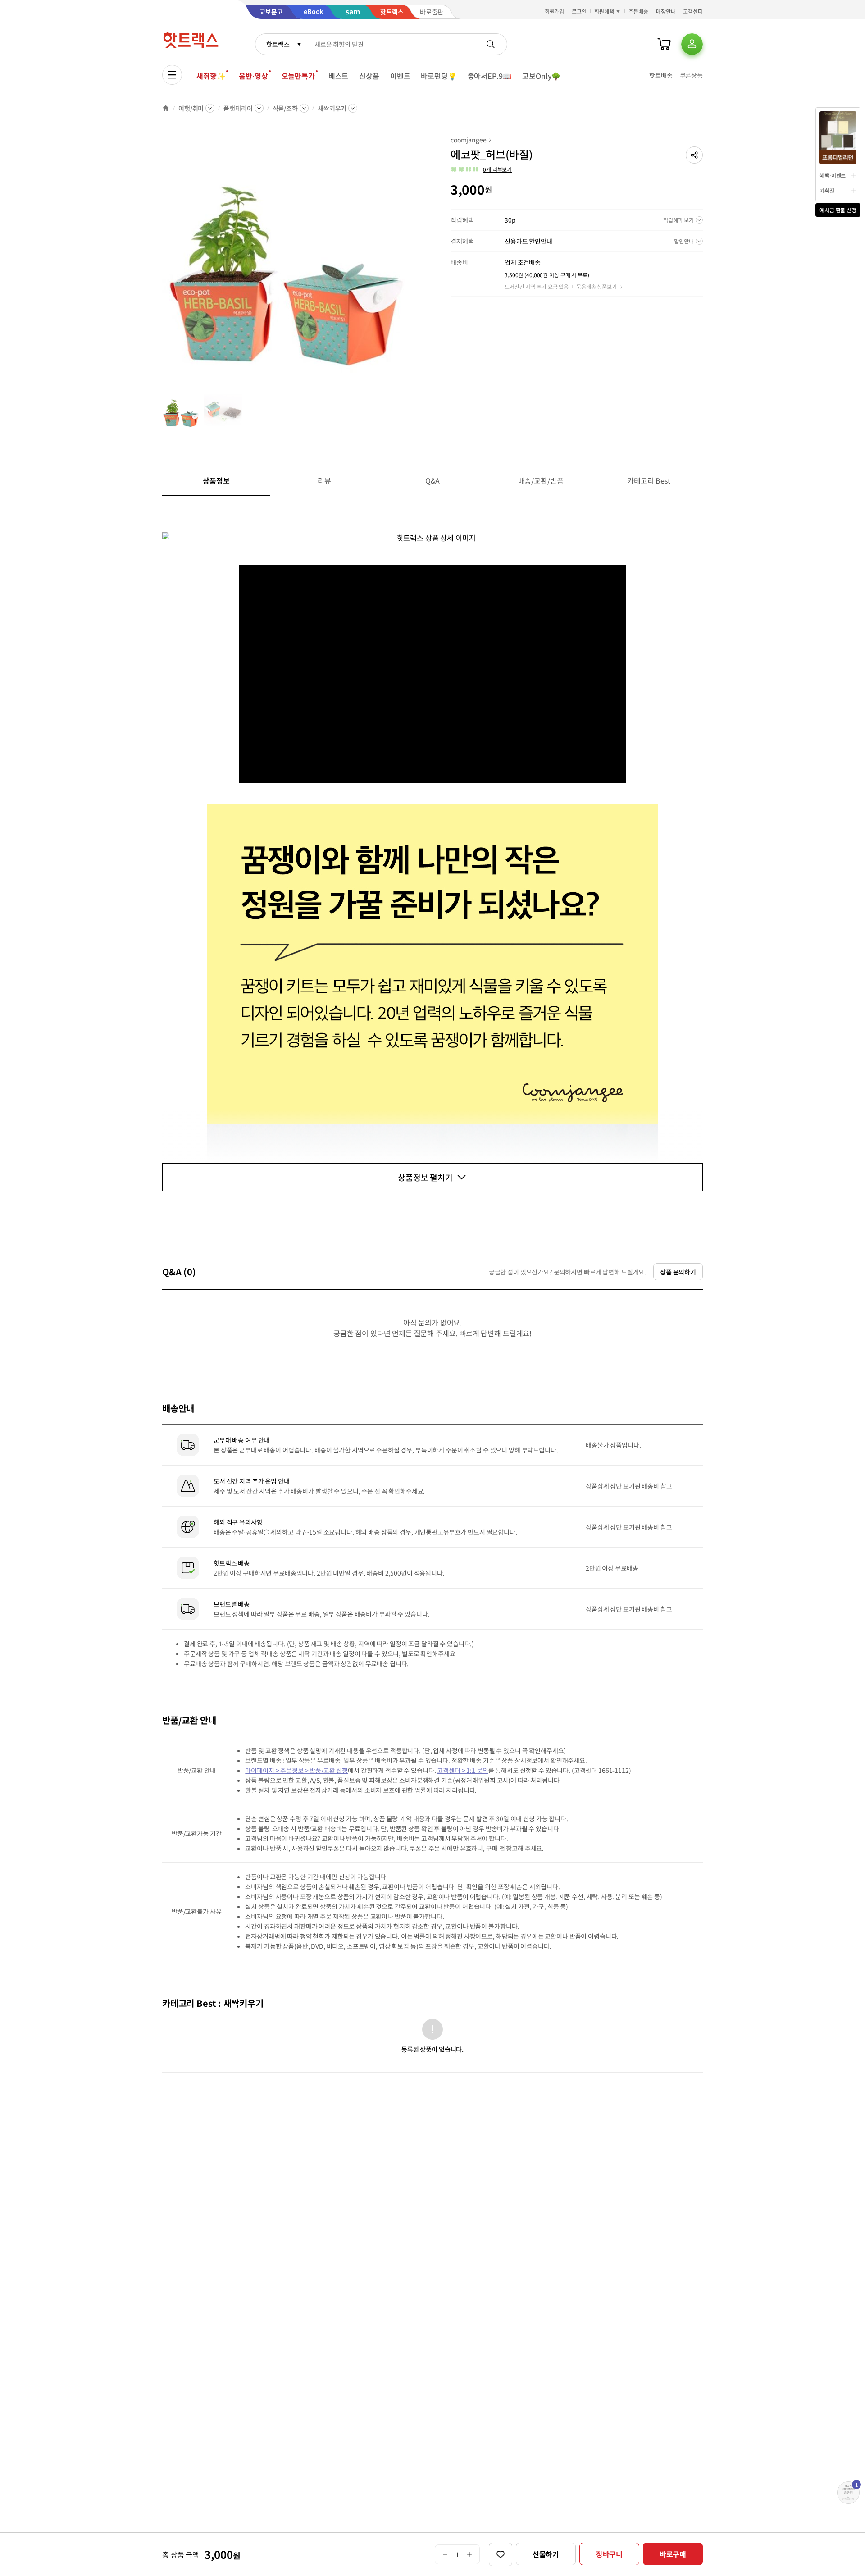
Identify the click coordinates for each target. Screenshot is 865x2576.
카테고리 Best (649, 480)
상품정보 (216, 480)
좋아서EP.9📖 (490, 76)
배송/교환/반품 (541, 480)
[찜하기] (501, 2554)
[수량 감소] (445, 2554)
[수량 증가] (470, 2554)
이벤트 (400, 76)
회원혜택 (604, 11)
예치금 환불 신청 (838, 210)
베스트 (339, 76)
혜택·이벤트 (833, 175)
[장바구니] (664, 44)
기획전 (827, 190)
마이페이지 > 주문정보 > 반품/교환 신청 (296, 1770)
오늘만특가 (298, 76)
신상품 (369, 76)
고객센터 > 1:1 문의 (462, 1770)
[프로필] (692, 44)
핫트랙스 (278, 44)
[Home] (166, 108)
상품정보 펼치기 (425, 1177)
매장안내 (666, 11)
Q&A (433, 480)
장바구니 (609, 2554)
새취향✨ (211, 76)
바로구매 (673, 2554)
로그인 (579, 11)
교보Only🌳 (541, 76)
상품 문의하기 (678, 1272)
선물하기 (546, 2554)
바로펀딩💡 (439, 76)
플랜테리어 (238, 108)
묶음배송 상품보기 (596, 286)
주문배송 (638, 11)
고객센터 (693, 11)
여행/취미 (191, 108)
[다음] (413, 263)
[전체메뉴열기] (172, 75)
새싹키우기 (332, 108)
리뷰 (324, 480)
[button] (694, 155)
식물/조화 (285, 108)
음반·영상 (253, 76)
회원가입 (555, 11)
